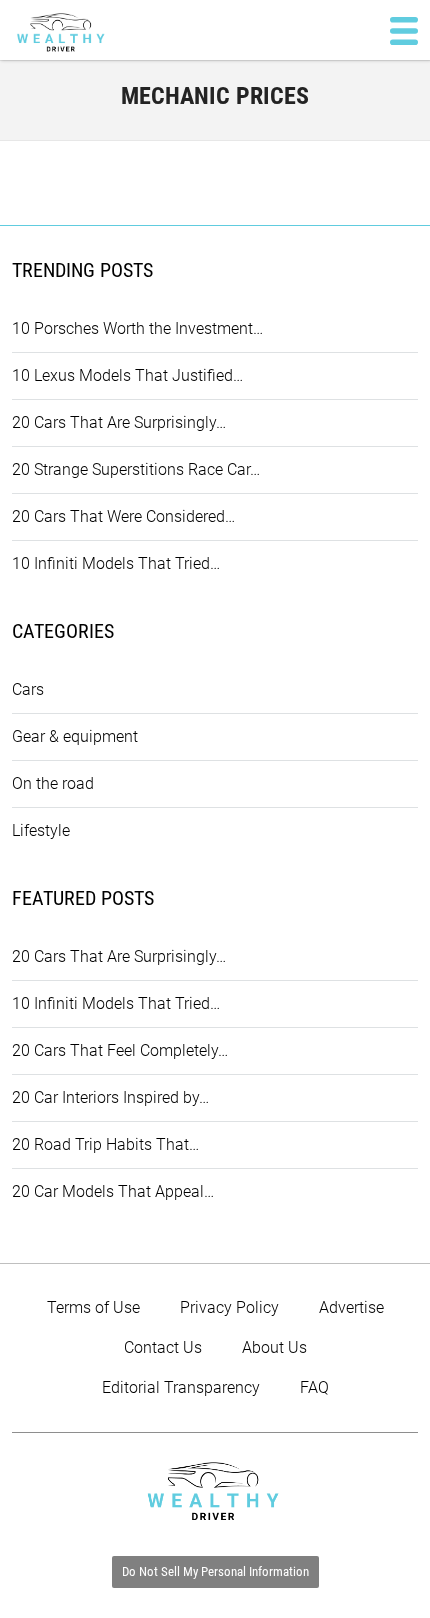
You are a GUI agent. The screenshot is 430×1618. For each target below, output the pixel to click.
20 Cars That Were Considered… (123, 516)
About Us (274, 1347)
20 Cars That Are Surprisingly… (119, 422)
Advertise (351, 1307)
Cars (28, 689)
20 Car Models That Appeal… (113, 1191)
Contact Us (163, 1347)
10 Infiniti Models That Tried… (116, 563)
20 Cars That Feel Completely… (120, 1050)
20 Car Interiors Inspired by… (110, 1097)
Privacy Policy (229, 1307)
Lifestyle (41, 830)
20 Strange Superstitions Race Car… (136, 469)
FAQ (314, 1387)
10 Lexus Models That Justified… (127, 375)
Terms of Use (93, 1307)
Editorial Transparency (181, 1387)
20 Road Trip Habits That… (105, 1144)
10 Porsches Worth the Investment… (137, 328)
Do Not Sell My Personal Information (215, 1571)
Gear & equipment (75, 736)
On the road (53, 783)
